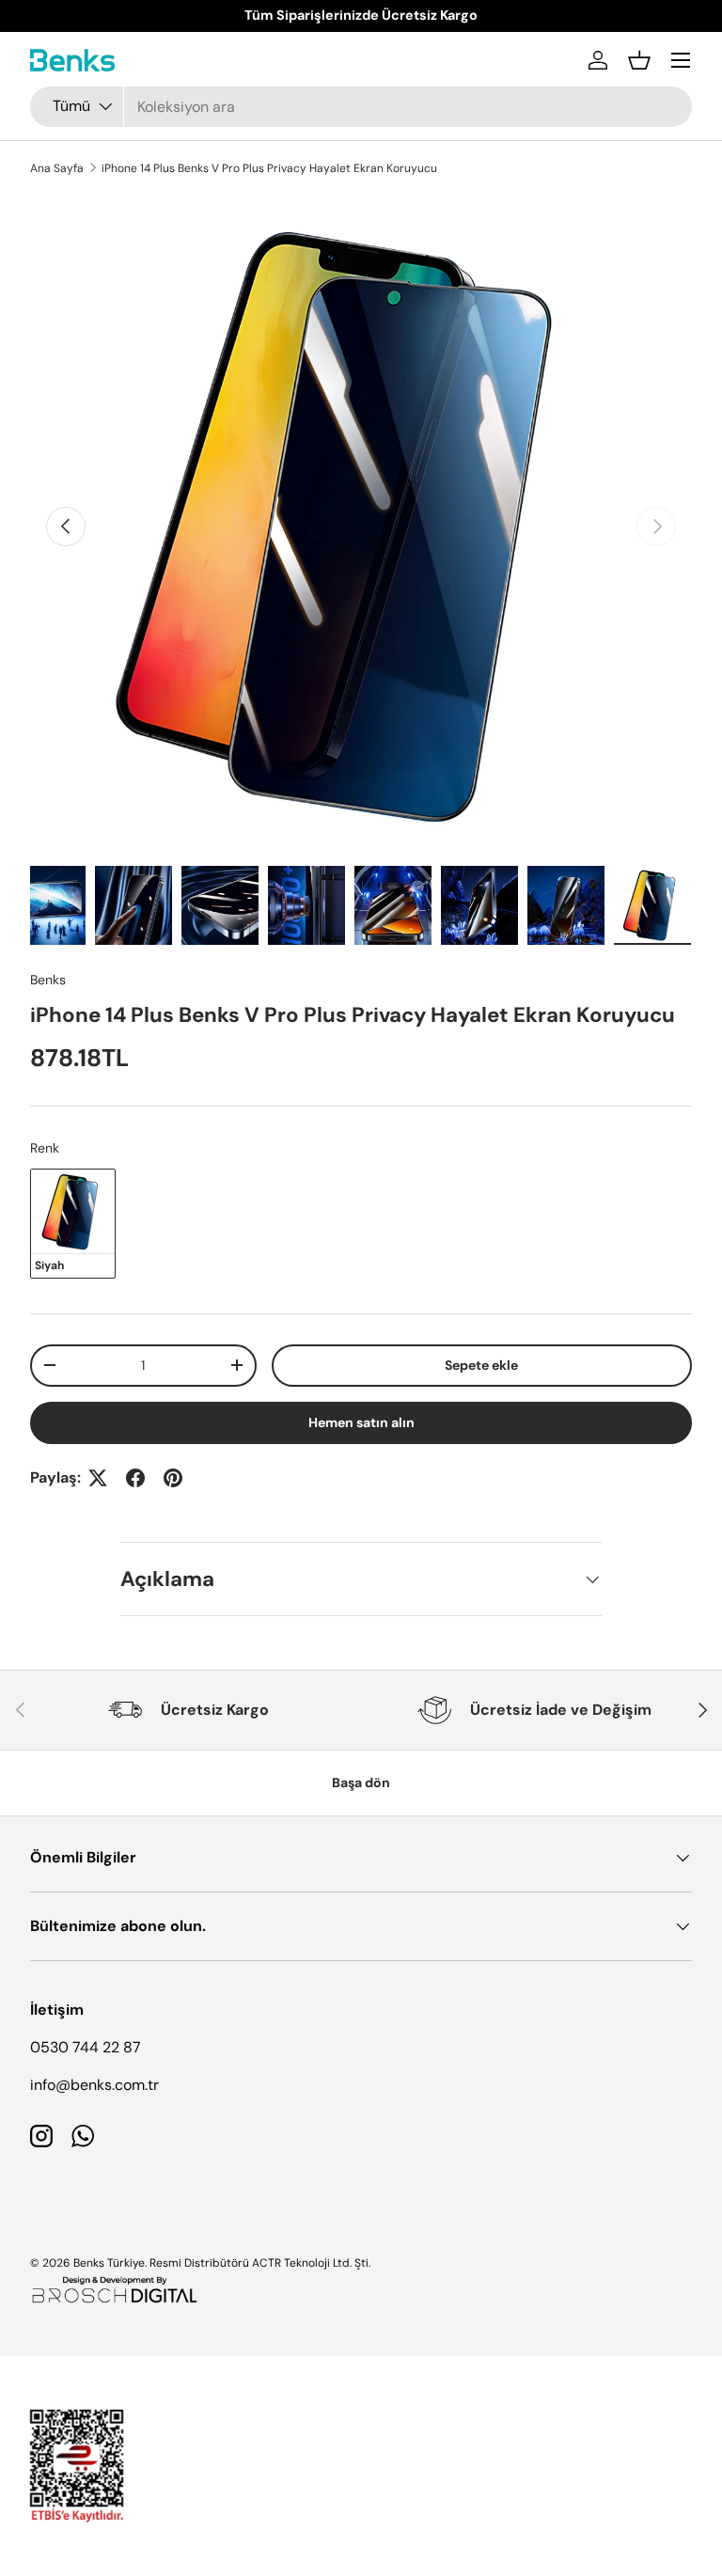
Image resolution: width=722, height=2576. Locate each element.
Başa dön (361, 1783)
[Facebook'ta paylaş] (135, 1478)
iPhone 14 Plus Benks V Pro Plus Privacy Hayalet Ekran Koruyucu (269, 168)
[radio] (73, 1223)
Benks (48, 980)
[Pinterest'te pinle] (173, 1478)
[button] (639, 60)
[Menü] (681, 60)
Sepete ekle (481, 1365)
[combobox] (361, 107)
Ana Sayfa (57, 168)
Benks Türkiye (109, 2263)
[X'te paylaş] (98, 1478)
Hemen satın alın (361, 1422)
